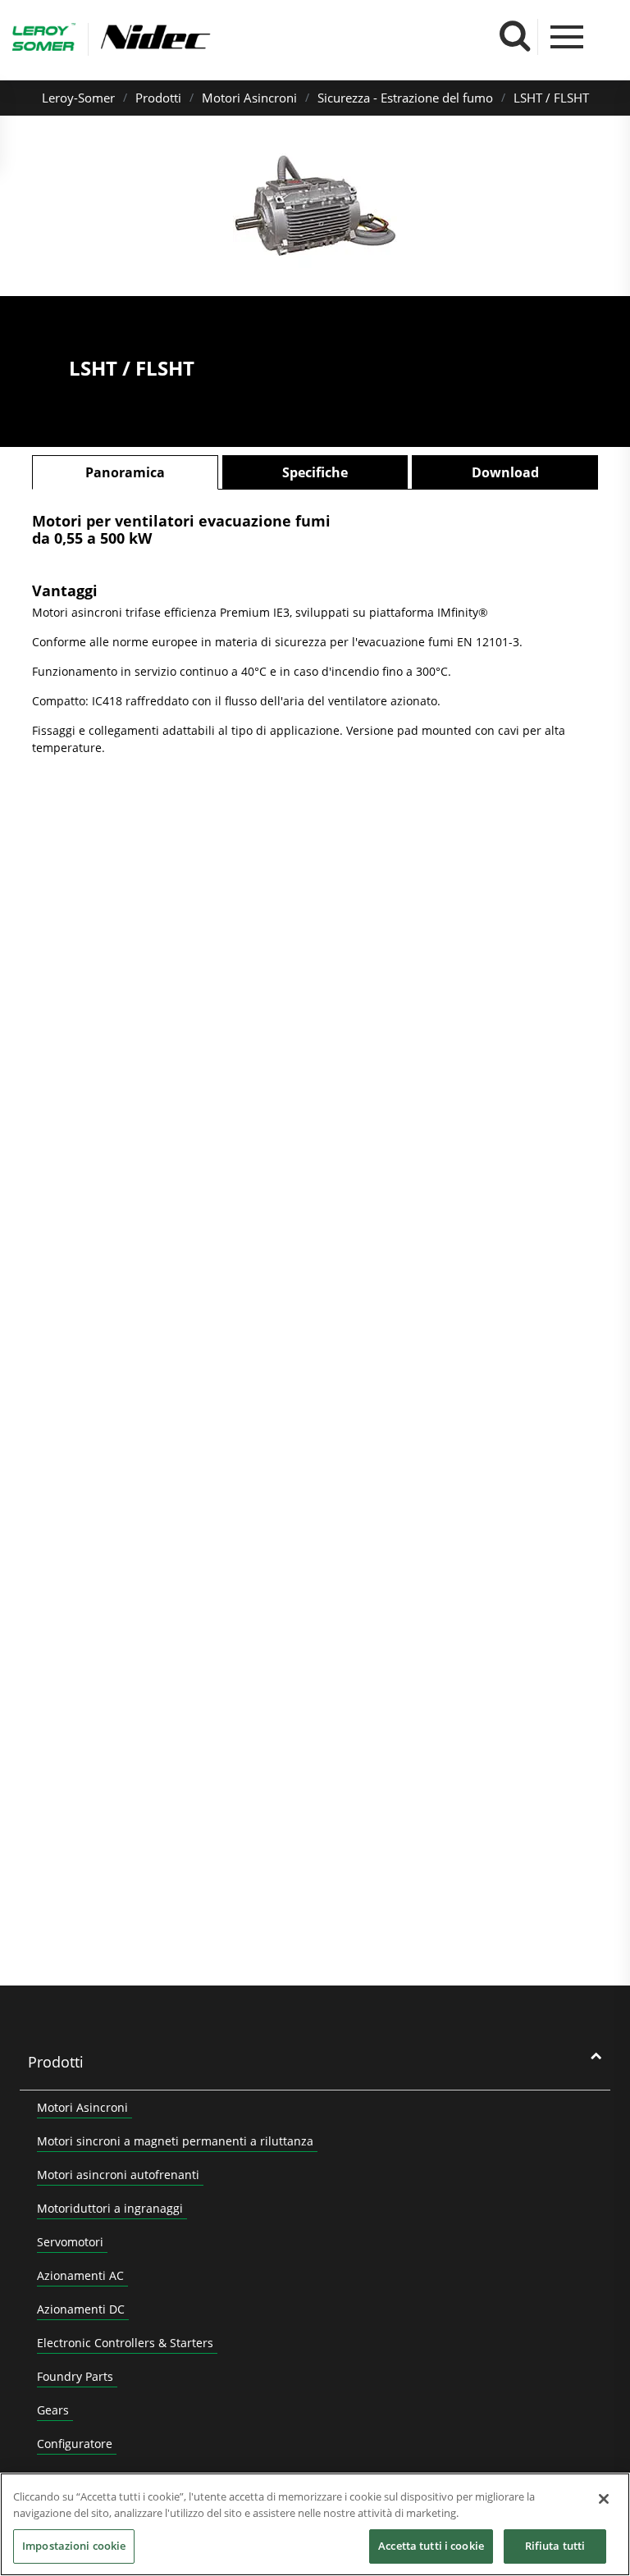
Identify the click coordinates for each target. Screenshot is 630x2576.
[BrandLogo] (44, 39)
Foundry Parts (75, 2376)
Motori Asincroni (249, 98)
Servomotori (70, 2242)
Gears (53, 2410)
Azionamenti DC (81, 2309)
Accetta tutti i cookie (431, 2546)
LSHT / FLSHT (551, 98)
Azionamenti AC (80, 2275)
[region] (315, 2524)
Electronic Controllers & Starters (125, 2343)
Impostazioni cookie (74, 2546)
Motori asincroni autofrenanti (118, 2175)
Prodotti (158, 98)
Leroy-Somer (78, 98)
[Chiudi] (604, 2499)
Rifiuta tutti (555, 2546)
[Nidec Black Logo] (203, 37)
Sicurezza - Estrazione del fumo (405, 98)
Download (505, 472)
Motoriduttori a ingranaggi (110, 2208)
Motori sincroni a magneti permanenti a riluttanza (175, 2141)
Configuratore (75, 2444)
